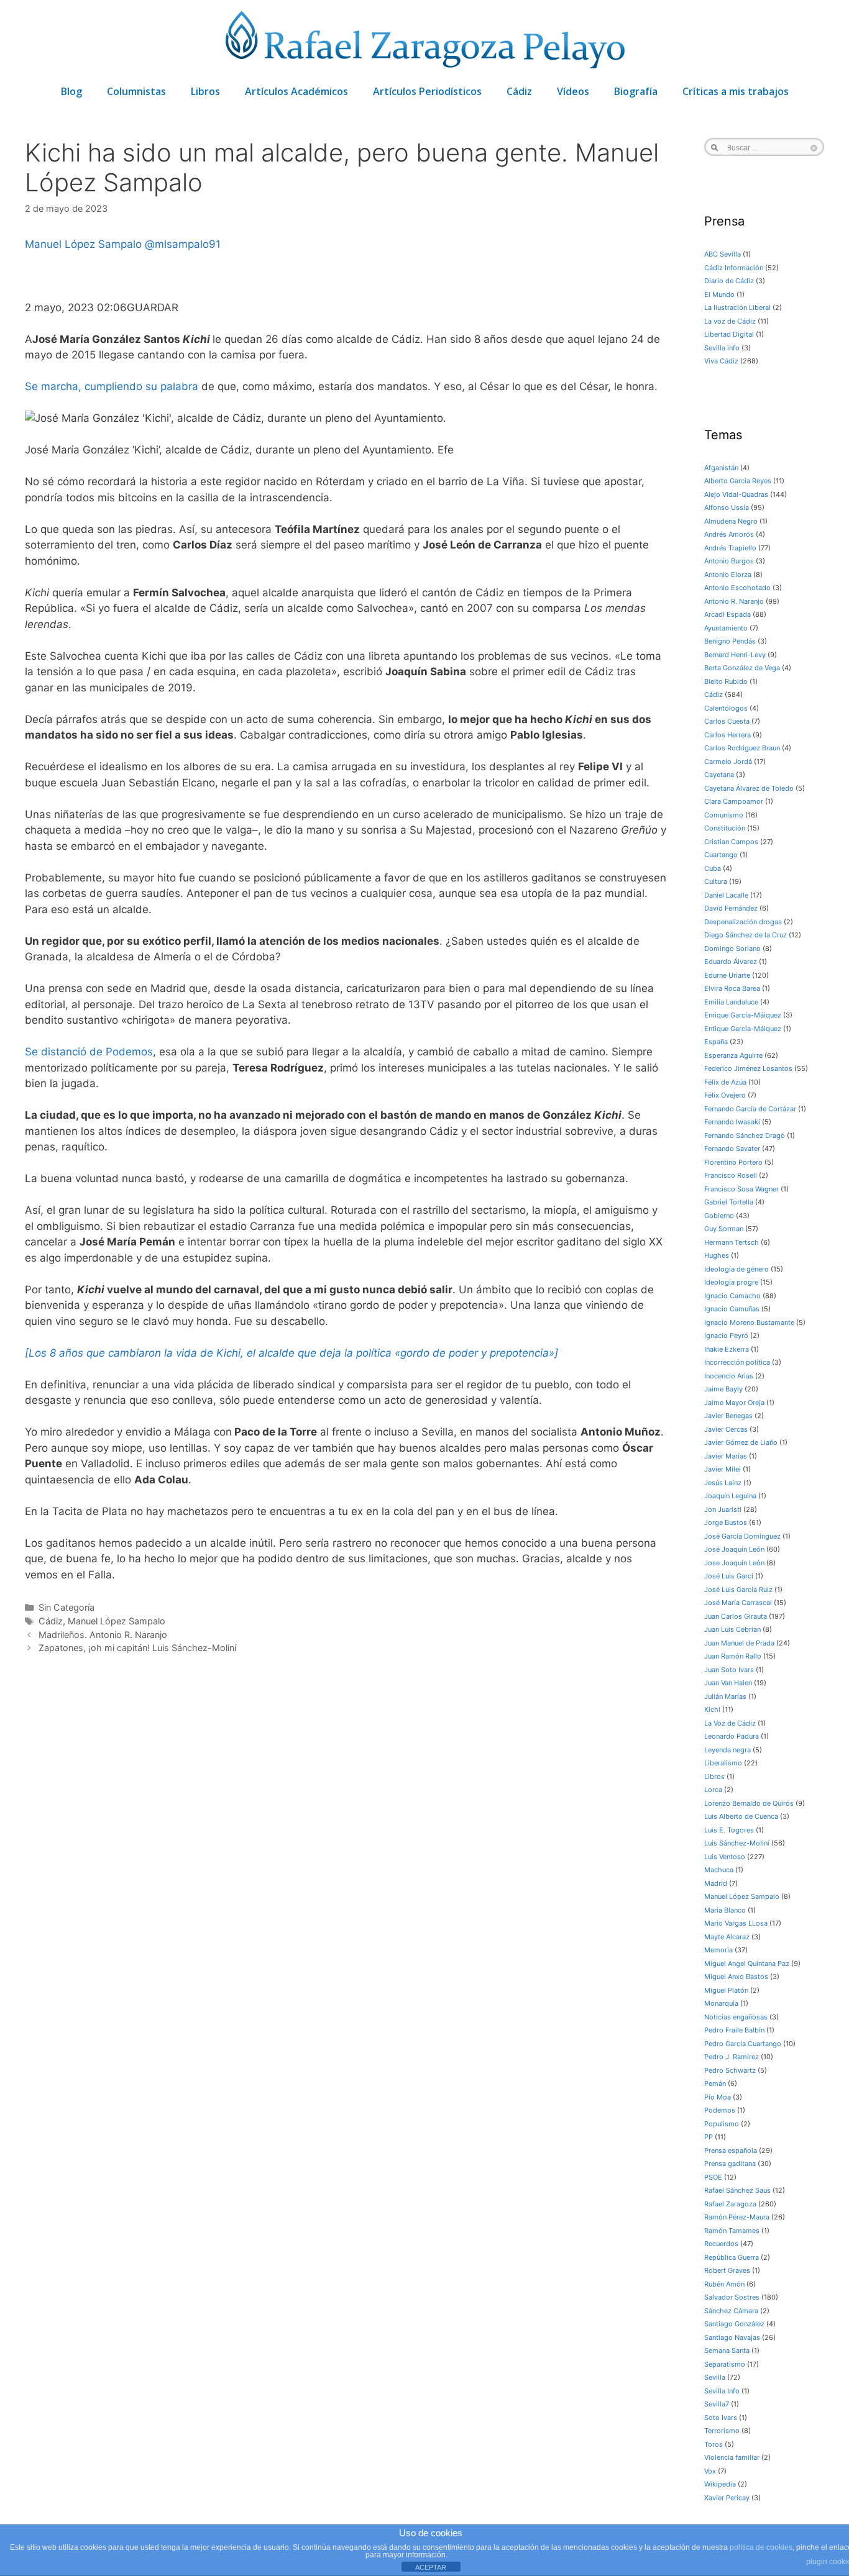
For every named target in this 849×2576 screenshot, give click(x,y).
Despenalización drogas (743, 922)
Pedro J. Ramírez (732, 2057)
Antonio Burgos (729, 561)
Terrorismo (722, 2431)
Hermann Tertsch (732, 1242)
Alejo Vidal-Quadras (736, 494)
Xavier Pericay (727, 2498)
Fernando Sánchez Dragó (745, 1136)
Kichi (712, 1709)
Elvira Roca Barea (732, 988)
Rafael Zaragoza (730, 2204)
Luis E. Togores (729, 1830)
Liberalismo (723, 1763)
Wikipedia (720, 2484)
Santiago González (734, 2324)
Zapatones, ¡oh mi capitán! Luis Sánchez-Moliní (137, 1648)
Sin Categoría (67, 1607)
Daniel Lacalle (726, 895)
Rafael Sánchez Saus (737, 2190)
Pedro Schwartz (730, 2070)
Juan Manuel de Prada (739, 1643)
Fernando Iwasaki (732, 1122)
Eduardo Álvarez (731, 962)
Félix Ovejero (725, 1095)
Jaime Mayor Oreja (734, 1403)
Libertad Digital (729, 334)
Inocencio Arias (729, 1376)
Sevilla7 (717, 2404)
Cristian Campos (731, 842)
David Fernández (731, 908)
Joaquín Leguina (730, 1496)
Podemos (720, 2110)
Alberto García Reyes (738, 481)
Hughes (717, 1255)
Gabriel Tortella (729, 1202)
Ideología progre (731, 1282)
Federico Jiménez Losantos (748, 1068)
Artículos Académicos (296, 91)
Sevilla (715, 2377)
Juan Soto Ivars (729, 1670)
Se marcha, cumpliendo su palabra (112, 386)
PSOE (713, 2177)
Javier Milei (723, 1469)
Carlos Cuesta (727, 721)
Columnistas (136, 91)
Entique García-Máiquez (743, 1029)
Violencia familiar (732, 2457)
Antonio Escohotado (737, 588)
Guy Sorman (724, 1229)
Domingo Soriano (732, 949)
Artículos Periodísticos (427, 91)
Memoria (718, 1950)
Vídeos (573, 91)
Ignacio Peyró (726, 1336)
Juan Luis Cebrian (732, 1629)
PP (709, 2137)
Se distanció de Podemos (89, 1052)
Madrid (716, 1883)
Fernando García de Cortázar (750, 1109)
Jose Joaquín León (734, 1563)
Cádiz (519, 91)
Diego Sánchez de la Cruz (746, 935)
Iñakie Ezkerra (727, 1349)
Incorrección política (737, 1362)
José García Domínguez (742, 1536)
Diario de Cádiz (729, 281)
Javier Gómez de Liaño (741, 1442)
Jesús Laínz (723, 1483)
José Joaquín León (734, 1549)
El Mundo (719, 294)
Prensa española (731, 2150)
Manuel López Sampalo (85, 244)
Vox (710, 2471)
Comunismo (724, 815)
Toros (714, 2444)
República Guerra (732, 2257)
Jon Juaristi (723, 1509)
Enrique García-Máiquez (743, 1015)
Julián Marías (725, 1696)
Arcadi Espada (727, 614)
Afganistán (721, 468)
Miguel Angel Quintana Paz (747, 1964)
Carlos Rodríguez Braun (742, 748)
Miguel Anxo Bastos (736, 1977)
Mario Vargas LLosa (736, 1923)
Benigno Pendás (730, 641)
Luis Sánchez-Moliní (737, 1843)
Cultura (716, 881)
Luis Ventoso (725, 1857)
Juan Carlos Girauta (736, 1616)
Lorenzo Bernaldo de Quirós (749, 1803)
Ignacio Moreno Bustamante (749, 1322)
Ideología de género (737, 1269)
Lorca (713, 1790)
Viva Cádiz (721, 361)
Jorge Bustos (726, 1522)
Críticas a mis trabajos (736, 91)
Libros (205, 91)
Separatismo (725, 2364)
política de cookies (761, 2547)
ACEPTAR (431, 2567)
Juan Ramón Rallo (733, 1656)
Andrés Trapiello (730, 548)
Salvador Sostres (732, 2297)
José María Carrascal (738, 1603)
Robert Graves (727, 2270)
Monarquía (721, 2003)
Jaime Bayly (723, 1389)
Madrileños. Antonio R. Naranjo (103, 1635)
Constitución (725, 828)
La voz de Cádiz (730, 321)
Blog (71, 91)
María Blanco (725, 1910)
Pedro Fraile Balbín (734, 2030)
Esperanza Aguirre (733, 1055)
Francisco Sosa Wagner (741, 1189)
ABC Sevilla (723, 254)
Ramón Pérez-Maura (737, 2217)
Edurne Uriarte (727, 975)
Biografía (636, 91)
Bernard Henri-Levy (735, 655)
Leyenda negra (727, 1750)
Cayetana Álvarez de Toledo (749, 788)
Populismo (722, 2124)
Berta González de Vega (742, 668)
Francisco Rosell (731, 1175)
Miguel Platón (726, 1990)
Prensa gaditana (730, 2164)
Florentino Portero (733, 1162)
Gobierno (719, 1216)
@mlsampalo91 (183, 244)
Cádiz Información (734, 268)
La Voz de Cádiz (730, 1723)
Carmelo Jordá (728, 762)
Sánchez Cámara (731, 2311)
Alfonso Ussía (727, 507)
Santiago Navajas (732, 2337)
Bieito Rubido (726, 681)
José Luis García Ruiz (738, 1590)
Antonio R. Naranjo (734, 601)
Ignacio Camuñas (732, 1309)
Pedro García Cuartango (743, 2044)
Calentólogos (726, 708)
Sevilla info (722, 348)
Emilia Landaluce (731, 1002)
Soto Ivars (721, 2418)
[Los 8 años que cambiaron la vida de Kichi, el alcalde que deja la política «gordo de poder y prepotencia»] (291, 1353)
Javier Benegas (728, 1416)
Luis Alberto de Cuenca (741, 1816)
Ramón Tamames (732, 2231)
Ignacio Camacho (732, 1296)
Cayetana (719, 775)
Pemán (715, 2083)
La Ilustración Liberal (737, 307)
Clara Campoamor (734, 801)
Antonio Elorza (728, 575)
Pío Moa (718, 2097)
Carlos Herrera (727, 735)
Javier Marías (726, 1456)
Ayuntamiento (726, 628)
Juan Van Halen (728, 1683)
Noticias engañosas (736, 2017)
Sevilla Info (722, 2391)
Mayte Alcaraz (727, 1937)
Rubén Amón (724, 2284)
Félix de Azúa (725, 1082)
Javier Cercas (726, 1429)
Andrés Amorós (729, 534)
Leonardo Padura (732, 1736)
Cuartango (721, 855)
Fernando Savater (732, 1149)
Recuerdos (721, 2244)
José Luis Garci (729, 1576)
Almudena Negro (731, 521)
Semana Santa (727, 2351)
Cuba (713, 868)
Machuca (719, 1870)
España (716, 1042)
